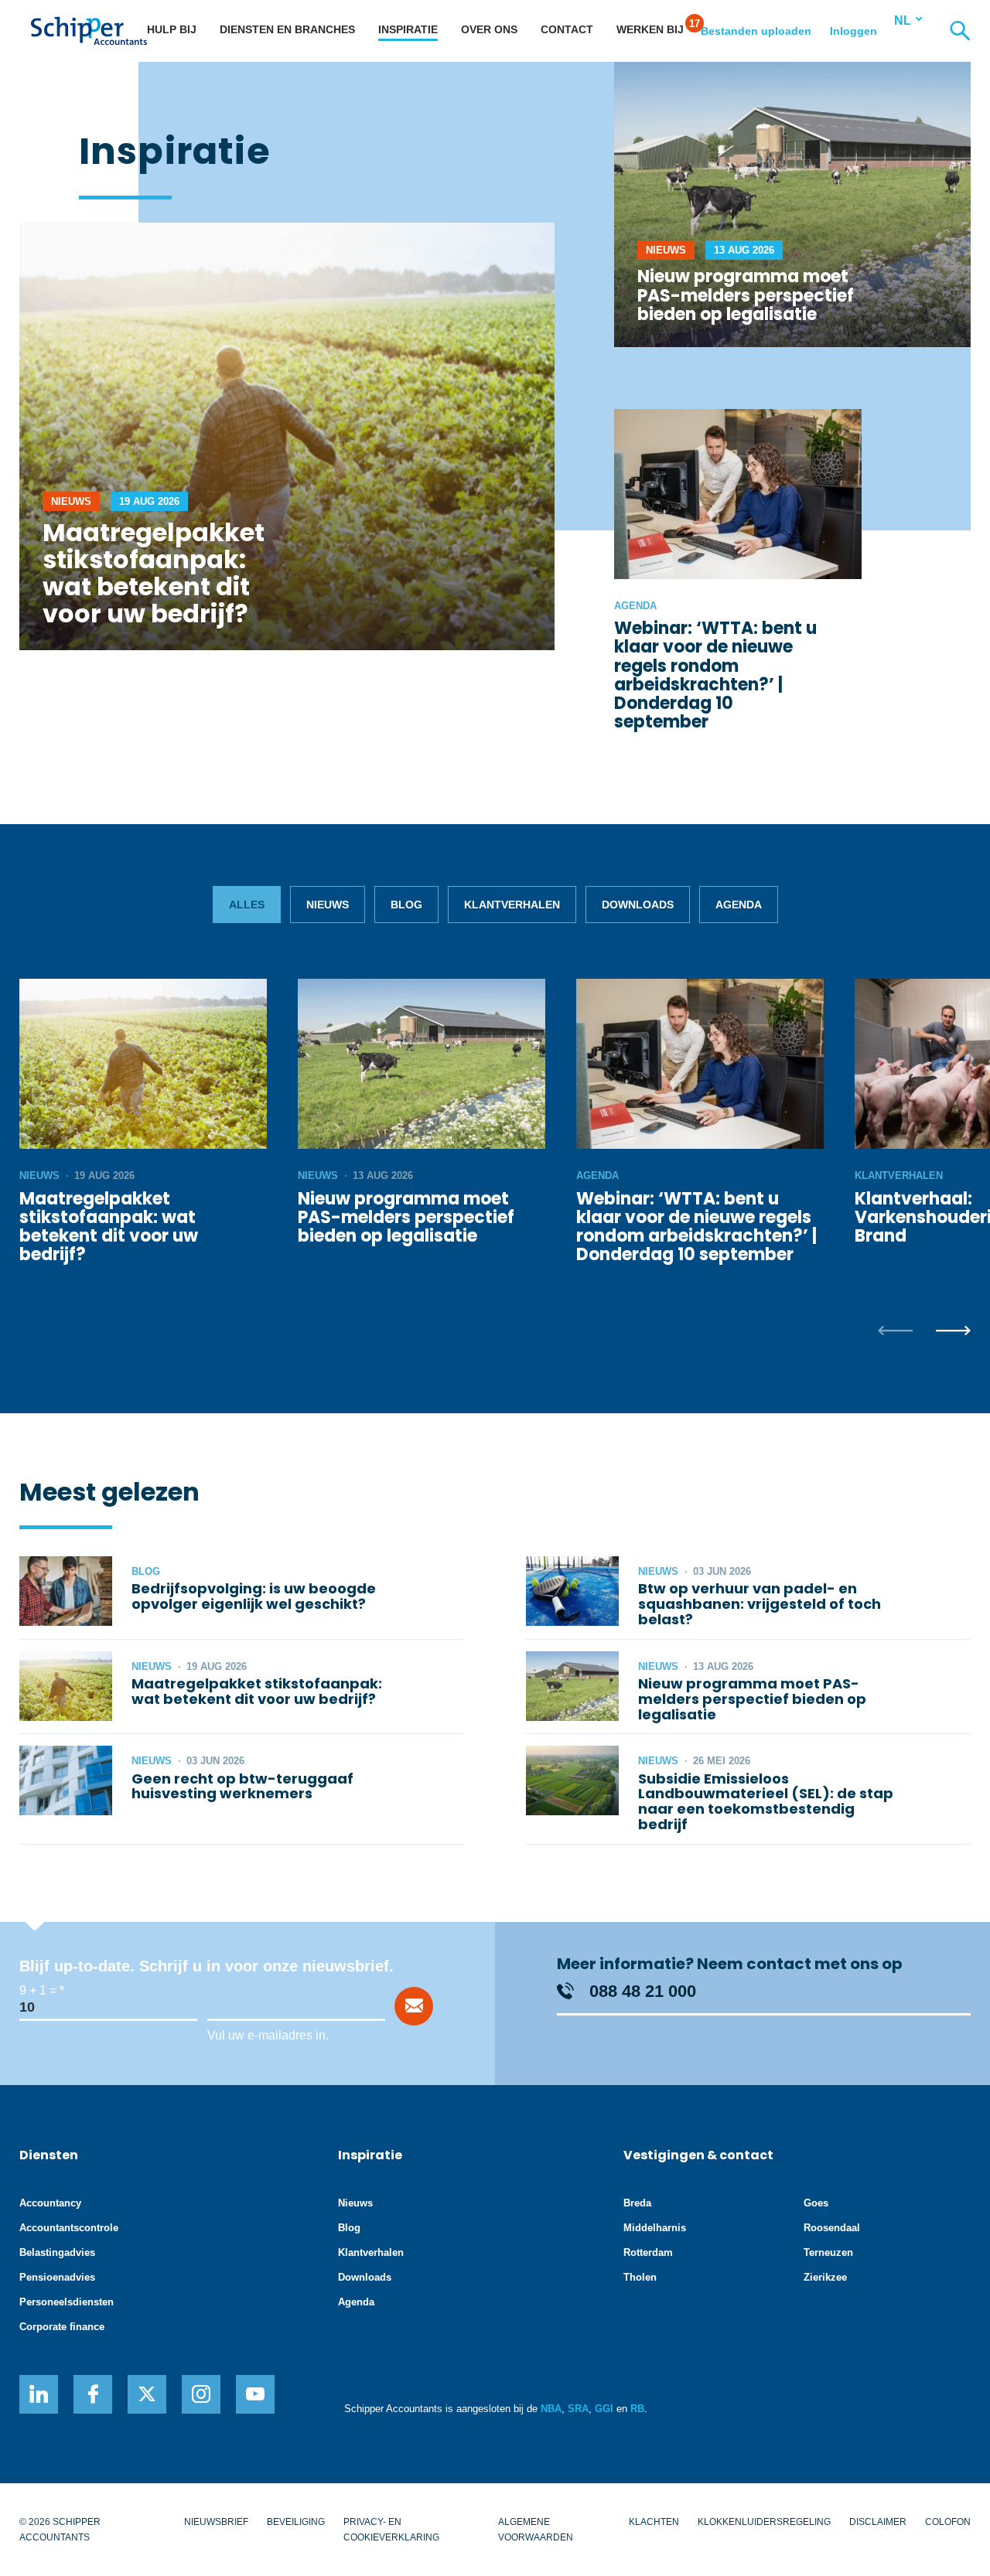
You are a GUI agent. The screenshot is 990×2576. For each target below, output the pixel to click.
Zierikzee (825, 2277)
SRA (578, 2409)
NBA (551, 2409)
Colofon (948, 2522)
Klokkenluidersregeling (764, 2522)
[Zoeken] (960, 31)
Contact (567, 29)
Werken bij (650, 29)
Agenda (356, 2302)
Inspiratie (408, 29)
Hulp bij (172, 29)
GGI (604, 2409)
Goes (816, 2203)
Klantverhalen (371, 2252)
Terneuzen (828, 2252)
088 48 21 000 (643, 1991)
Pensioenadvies (57, 2277)
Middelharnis (655, 2228)
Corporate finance (62, 2327)
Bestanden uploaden (756, 31)
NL (903, 20)
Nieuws (355, 2203)
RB (637, 2409)
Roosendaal (832, 2228)
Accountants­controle (69, 2228)
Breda (637, 2203)
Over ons (489, 29)
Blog (349, 2228)
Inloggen (853, 31)
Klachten (654, 2522)
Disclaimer (878, 2522)
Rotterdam (648, 2252)
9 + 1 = (38, 1990)
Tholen (640, 2277)
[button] (895, 1332)
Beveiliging (296, 2522)
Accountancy (50, 2203)
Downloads (365, 2277)
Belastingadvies (57, 2252)
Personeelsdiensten (67, 2302)
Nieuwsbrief (216, 2522)
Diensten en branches (287, 29)
